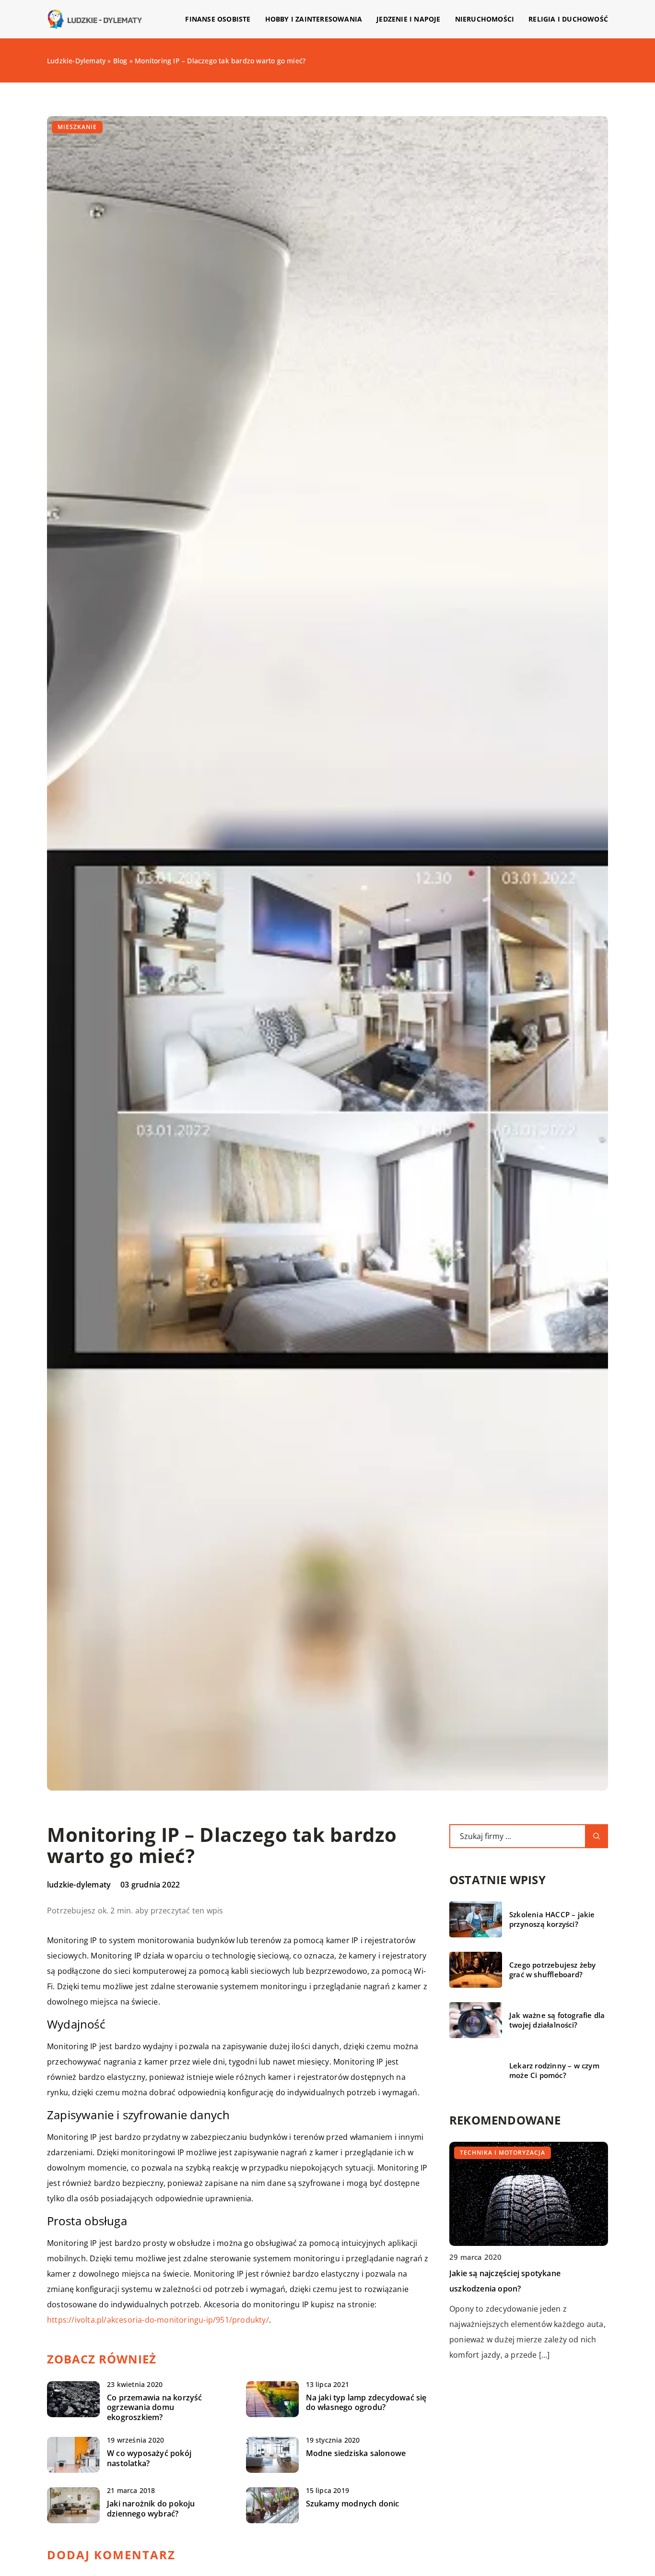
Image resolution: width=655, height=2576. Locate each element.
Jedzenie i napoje (408, 19)
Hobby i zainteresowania (314, 19)
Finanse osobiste (218, 19)
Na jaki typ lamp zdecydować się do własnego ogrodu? (366, 2403)
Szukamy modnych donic (353, 2504)
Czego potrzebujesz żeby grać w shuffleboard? (553, 1970)
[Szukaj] (597, 1836)
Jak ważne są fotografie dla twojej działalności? (557, 2020)
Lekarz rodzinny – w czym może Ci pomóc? (554, 2071)
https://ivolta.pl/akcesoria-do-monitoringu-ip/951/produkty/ (158, 2320)
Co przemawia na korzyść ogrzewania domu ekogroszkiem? (155, 2408)
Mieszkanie (77, 127)
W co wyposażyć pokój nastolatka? (149, 2458)
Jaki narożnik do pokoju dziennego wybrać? (151, 2509)
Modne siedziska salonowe (356, 2453)
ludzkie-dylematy (79, 1885)
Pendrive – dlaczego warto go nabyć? (518, 2273)
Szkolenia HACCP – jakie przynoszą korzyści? (552, 1919)
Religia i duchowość (568, 19)
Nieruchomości (485, 19)
